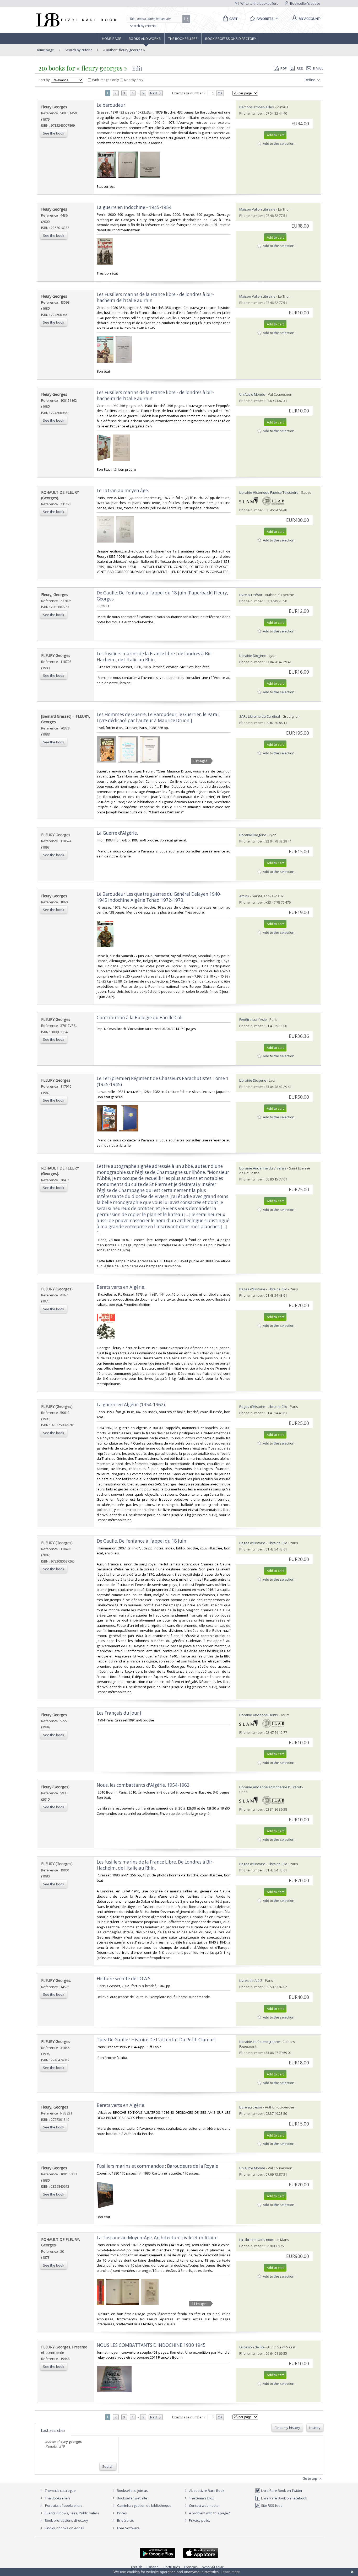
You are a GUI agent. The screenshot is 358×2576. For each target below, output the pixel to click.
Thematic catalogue (60, 2491)
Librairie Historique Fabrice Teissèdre (269, 492)
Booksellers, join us (132, 2491)
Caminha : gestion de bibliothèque (144, 2505)
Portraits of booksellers (64, 2505)
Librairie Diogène (253, 656)
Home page (112, 39)
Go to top (310, 2478)
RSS (300, 68)
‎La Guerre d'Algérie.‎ (117, 833)
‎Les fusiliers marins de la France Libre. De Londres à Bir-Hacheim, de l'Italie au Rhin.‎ (155, 1865)
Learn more (230, 2572)
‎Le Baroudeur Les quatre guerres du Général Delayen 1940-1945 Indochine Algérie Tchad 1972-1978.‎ (159, 897)
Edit (137, 68)
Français (191, 2567)
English (137, 2567)
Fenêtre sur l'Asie (253, 1019)
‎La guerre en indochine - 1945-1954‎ (134, 207)
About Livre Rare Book (207, 2491)
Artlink (244, 896)
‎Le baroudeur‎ (111, 105)
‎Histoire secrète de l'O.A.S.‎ (124, 1979)
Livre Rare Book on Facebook (284, 2498)
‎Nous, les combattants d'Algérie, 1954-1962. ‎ (144, 1785)
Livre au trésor (251, 595)
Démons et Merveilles (257, 107)
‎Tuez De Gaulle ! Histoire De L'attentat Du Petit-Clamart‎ (156, 2040)
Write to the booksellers (259, 3)
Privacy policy (199, 2520)
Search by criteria (143, 26)
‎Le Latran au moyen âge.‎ (123, 490)
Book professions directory (231, 39)
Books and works (145, 39)
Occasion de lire (252, 2347)
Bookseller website (132, 2498)
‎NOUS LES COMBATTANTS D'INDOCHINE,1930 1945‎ (151, 2345)
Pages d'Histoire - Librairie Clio (263, 1289)
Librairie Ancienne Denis (259, 1715)
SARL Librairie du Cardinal (260, 716)
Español (153, 2567)
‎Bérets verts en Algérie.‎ (121, 1287)
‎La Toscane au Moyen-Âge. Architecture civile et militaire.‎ (158, 2238)
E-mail (318, 68)
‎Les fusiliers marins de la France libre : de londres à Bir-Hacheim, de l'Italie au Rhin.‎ (155, 657)
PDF (283, 68)
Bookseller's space (305, 3)
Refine (310, 80)
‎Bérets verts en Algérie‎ (120, 2105)
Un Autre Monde (252, 394)
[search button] (187, 19)
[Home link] (76, 20)
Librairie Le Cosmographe (260, 2042)
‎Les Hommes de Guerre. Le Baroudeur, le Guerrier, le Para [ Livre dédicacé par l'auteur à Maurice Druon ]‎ (158, 717)
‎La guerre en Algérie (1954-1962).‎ (131, 1405)
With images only (105, 80)
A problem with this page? (209, 2513)
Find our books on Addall (64, 2528)
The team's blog (201, 2498)
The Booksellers (183, 39)
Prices (122, 2513)
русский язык (213, 2567)
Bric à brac (125, 2520)
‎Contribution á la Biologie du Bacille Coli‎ (140, 1018)
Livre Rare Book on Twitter (281, 2491)
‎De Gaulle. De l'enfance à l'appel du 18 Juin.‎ (142, 1541)
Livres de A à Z (251, 1981)
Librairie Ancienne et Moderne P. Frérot (270, 1787)
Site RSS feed (271, 2505)
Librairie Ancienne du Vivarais (263, 1168)
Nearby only (133, 80)
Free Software (128, 2528)
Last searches (53, 2430)
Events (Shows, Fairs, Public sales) (71, 2513)
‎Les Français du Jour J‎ (119, 1713)
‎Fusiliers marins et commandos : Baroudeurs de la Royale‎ (157, 2166)
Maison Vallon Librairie (257, 209)
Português (172, 2567)
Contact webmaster (204, 2505)
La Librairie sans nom (256, 2240)
